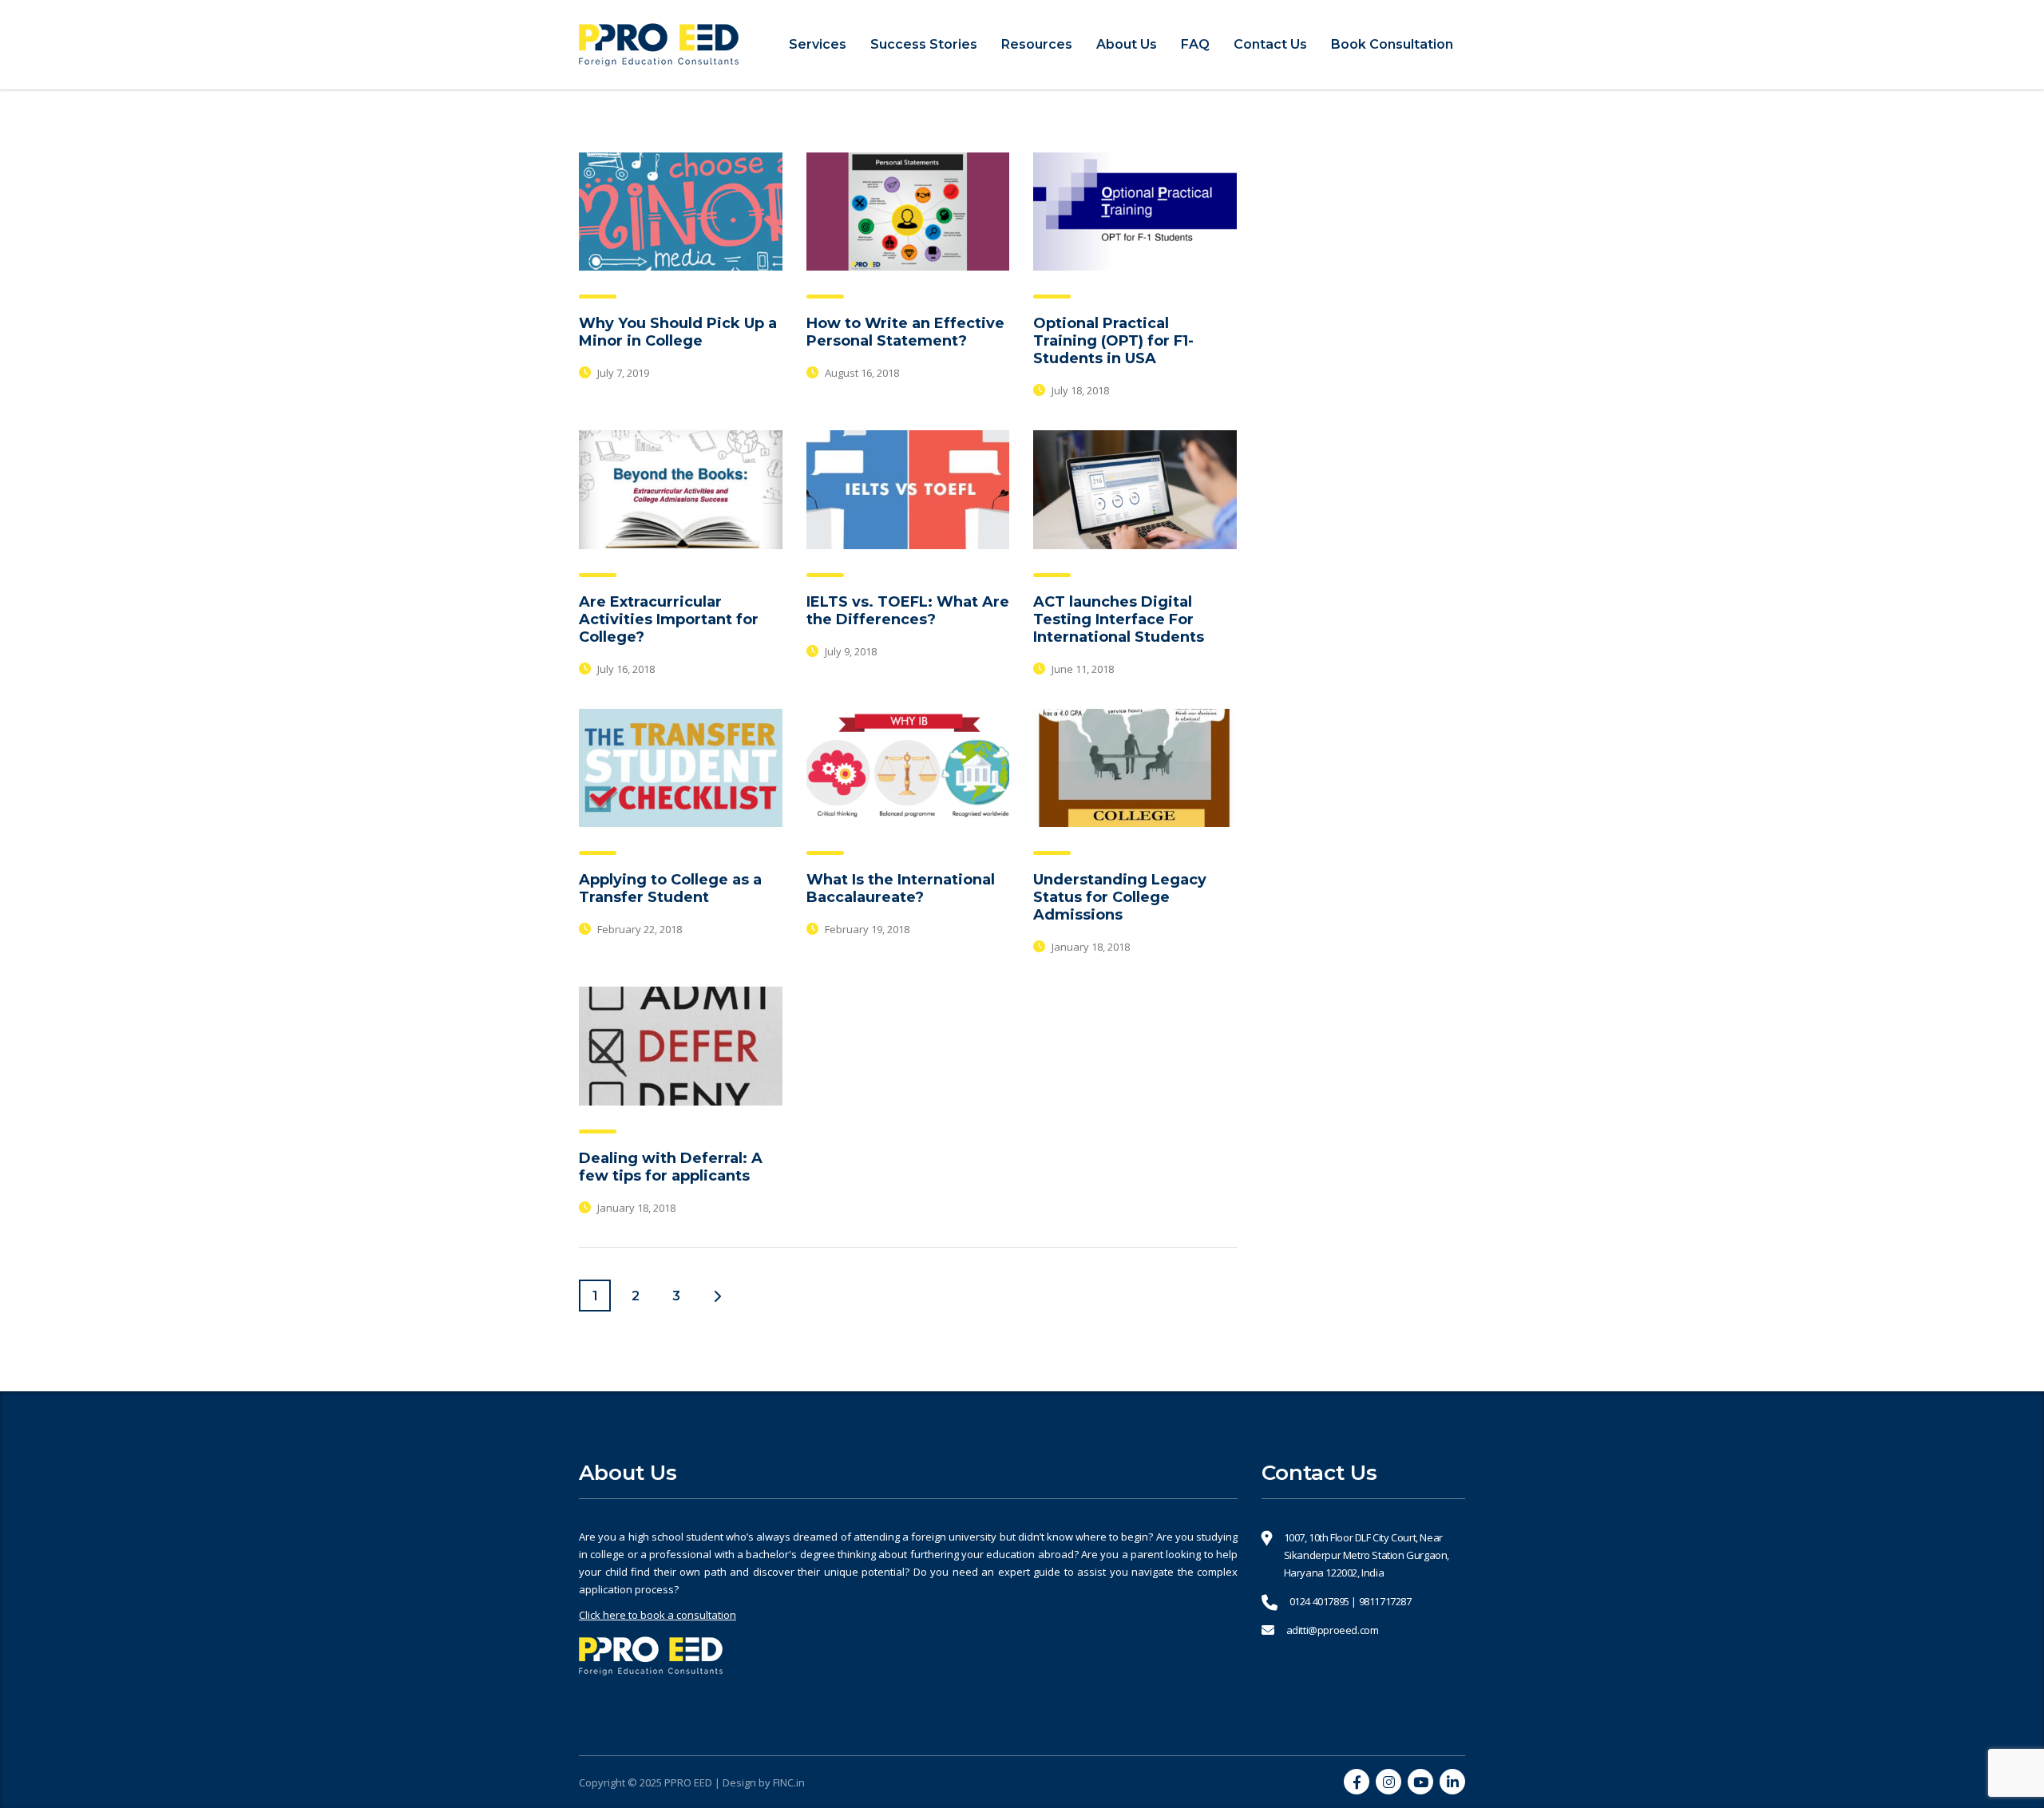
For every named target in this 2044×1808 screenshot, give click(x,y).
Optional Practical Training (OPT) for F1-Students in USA (1113, 341)
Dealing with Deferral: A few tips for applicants (671, 1167)
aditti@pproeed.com (1333, 1630)
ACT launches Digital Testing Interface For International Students (1119, 619)
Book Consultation (1392, 44)
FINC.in (789, 1782)
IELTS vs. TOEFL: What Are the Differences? (908, 611)
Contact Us (1270, 44)
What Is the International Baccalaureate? (901, 888)
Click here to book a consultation (658, 1615)
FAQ (1195, 44)
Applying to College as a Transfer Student (670, 888)
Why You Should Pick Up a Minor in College (678, 332)
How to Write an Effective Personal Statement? (905, 332)
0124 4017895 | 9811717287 (1351, 1601)
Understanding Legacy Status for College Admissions (1120, 897)
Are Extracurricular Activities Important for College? (669, 619)
